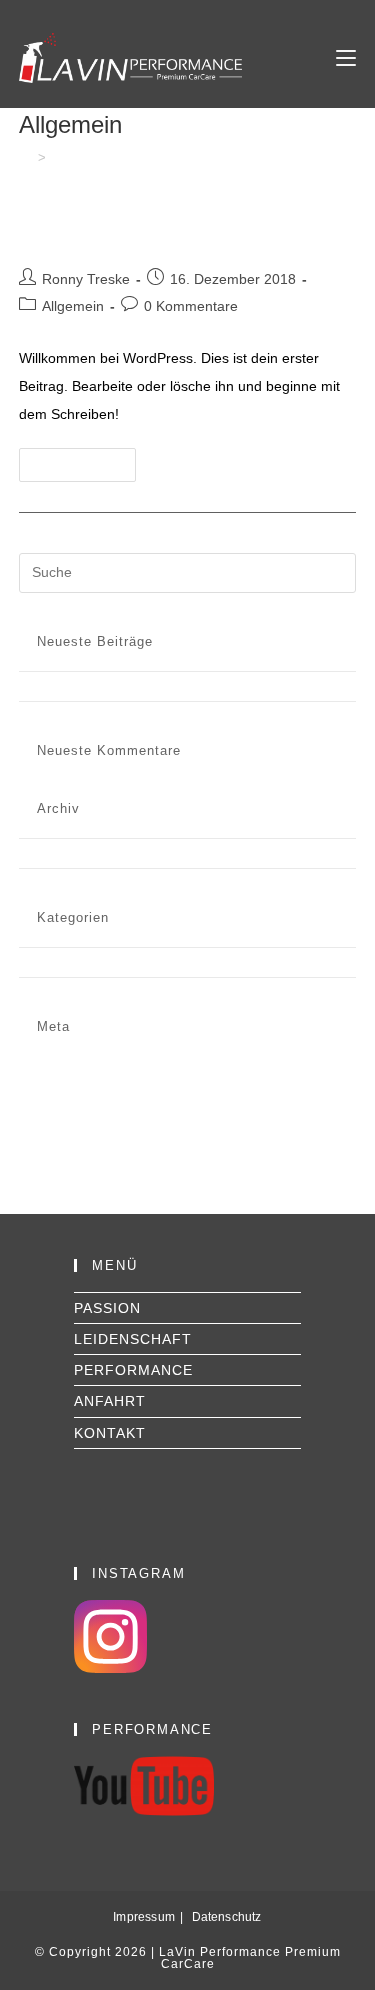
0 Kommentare (191, 306)
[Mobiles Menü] (346, 57)
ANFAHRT (110, 1401)
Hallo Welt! (80, 235)
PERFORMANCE (133, 1370)
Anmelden (52, 1063)
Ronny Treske (86, 279)
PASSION (107, 1308)
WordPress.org (68, 1114)
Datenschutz (227, 1917)
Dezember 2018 (71, 852)
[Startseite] (25, 157)
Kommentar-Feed (76, 1097)
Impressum (144, 1917)
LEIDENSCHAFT (133, 1339)
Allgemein (73, 306)
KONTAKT (110, 1433)
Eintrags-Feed (66, 1080)
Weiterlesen (86, 469)
